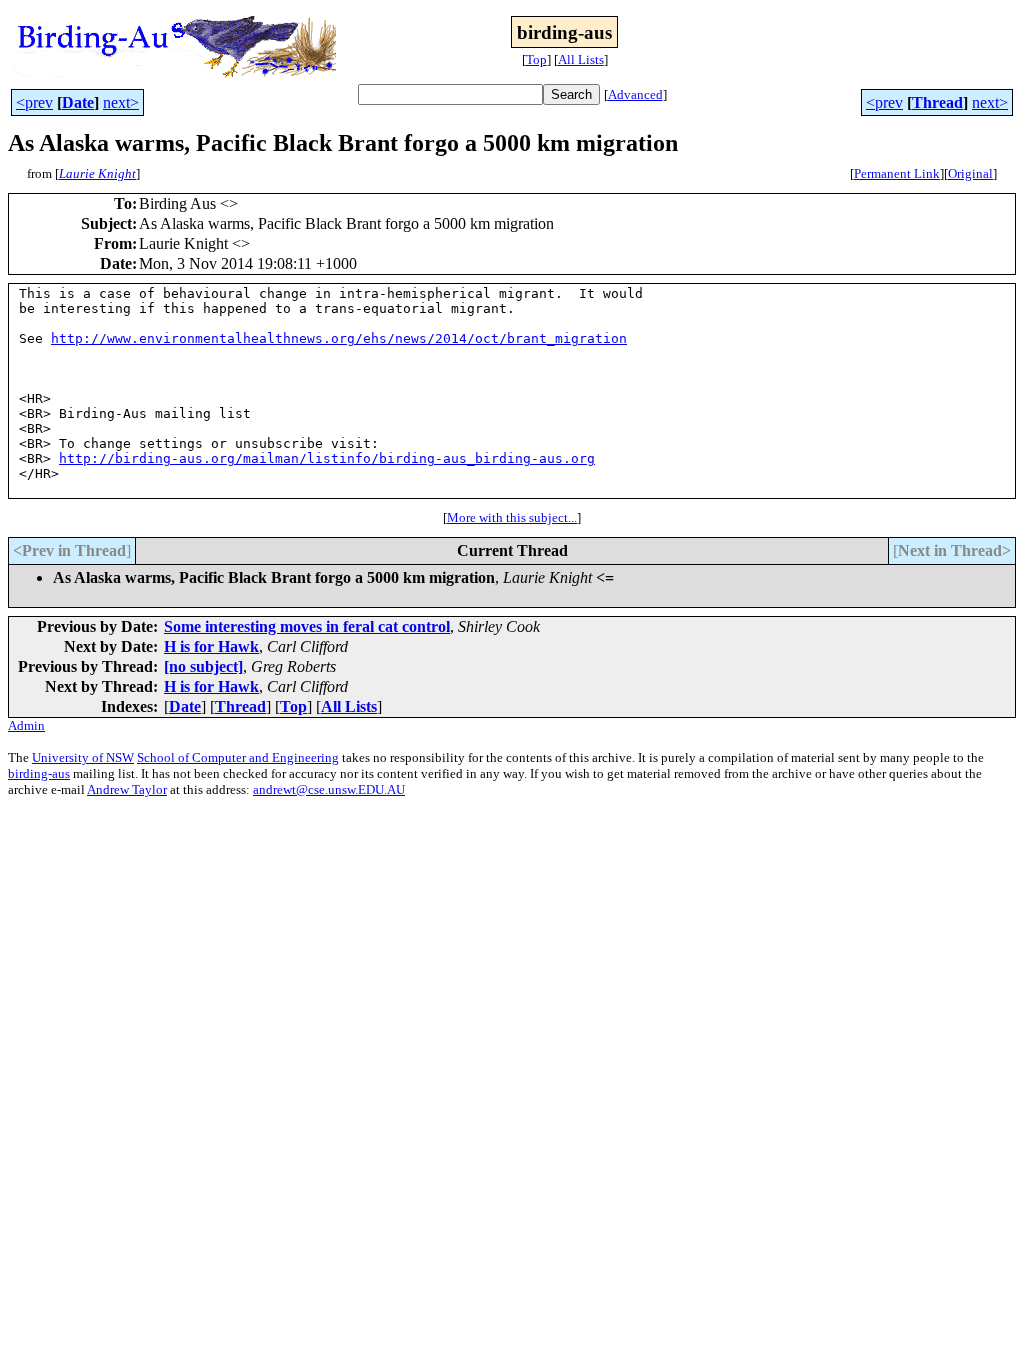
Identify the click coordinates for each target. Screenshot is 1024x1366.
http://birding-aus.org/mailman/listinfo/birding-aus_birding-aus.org (327, 458)
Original (970, 173)
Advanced (635, 94)
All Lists (581, 59)
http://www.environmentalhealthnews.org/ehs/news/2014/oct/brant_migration (339, 338)
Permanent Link (897, 173)
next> (121, 102)
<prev (34, 102)
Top (536, 59)
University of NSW (83, 757)
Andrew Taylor (127, 789)
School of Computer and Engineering (238, 757)
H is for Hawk (211, 646)
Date (78, 102)
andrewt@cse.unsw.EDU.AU (329, 789)
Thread (937, 102)
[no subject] (203, 666)
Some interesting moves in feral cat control (307, 626)
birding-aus (39, 773)
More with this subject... (512, 517)
